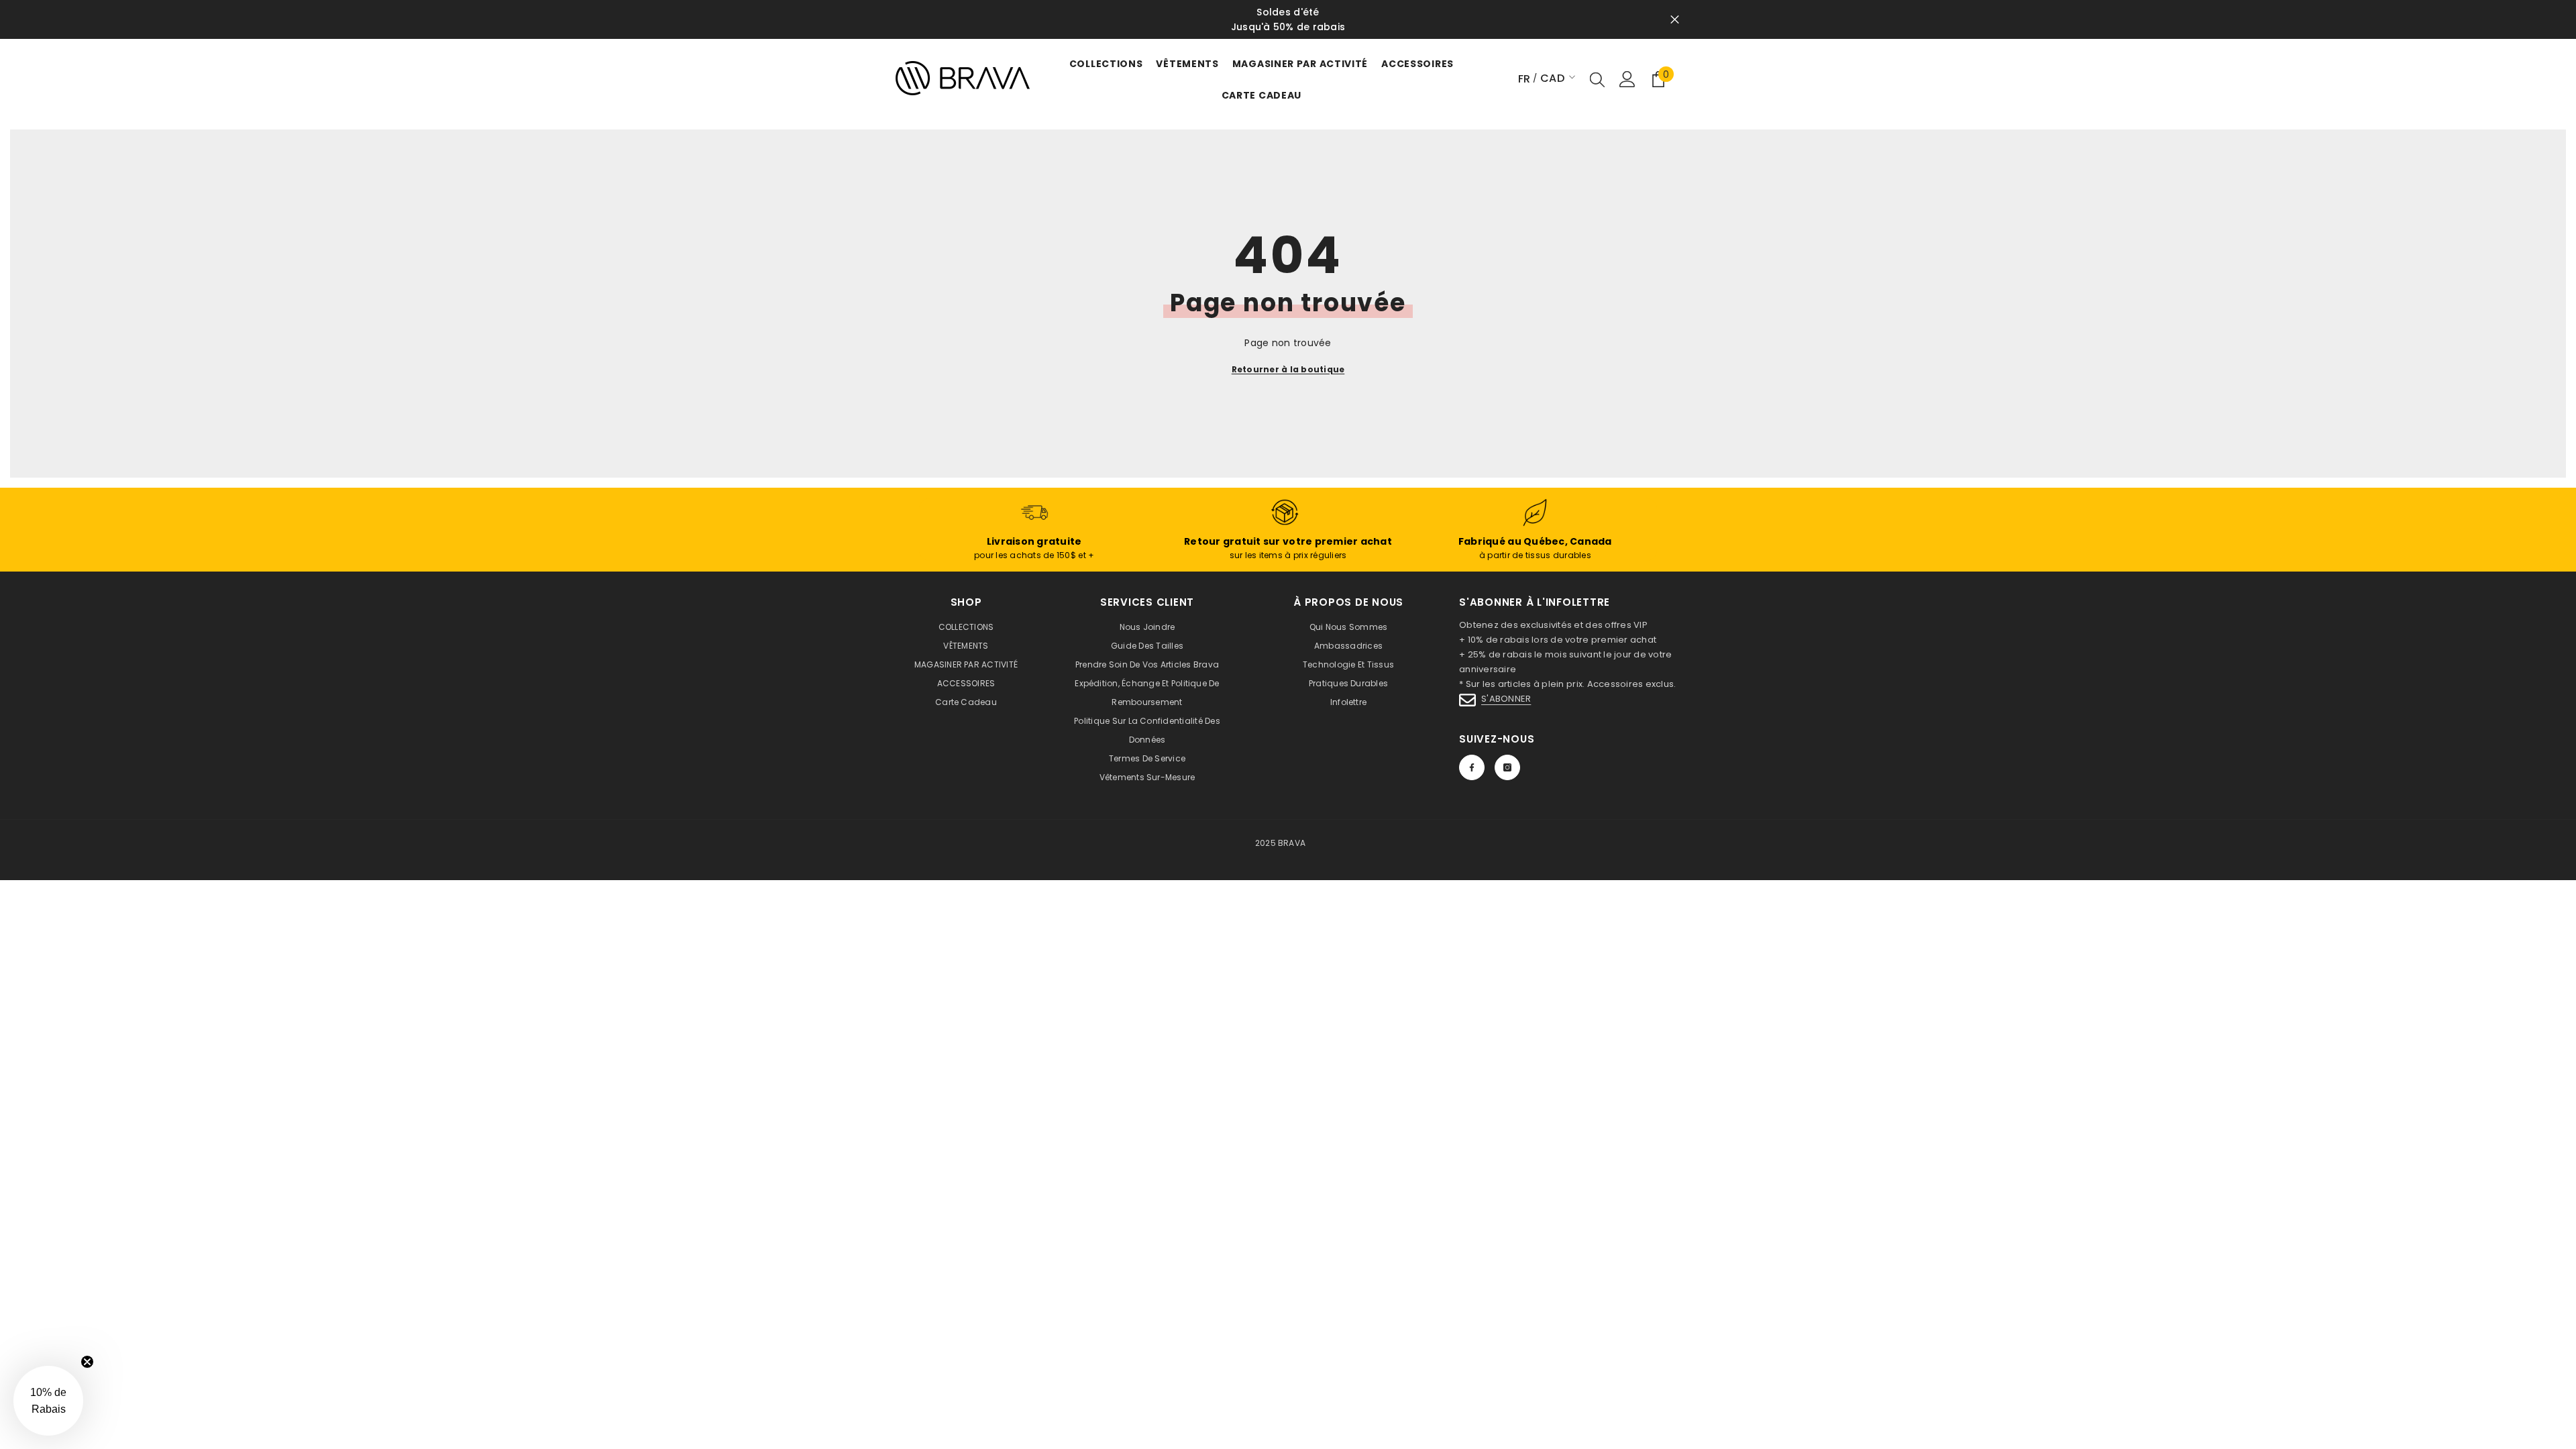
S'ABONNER (1506, 699)
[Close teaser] (87, 1362)
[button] (48, 1401)
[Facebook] (1472, 767)
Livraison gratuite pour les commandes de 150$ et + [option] (1397, 19)
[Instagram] (1507, 767)
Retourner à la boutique (1288, 369)
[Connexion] (1627, 79)
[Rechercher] (1597, 79)
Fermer (1675, 20)
